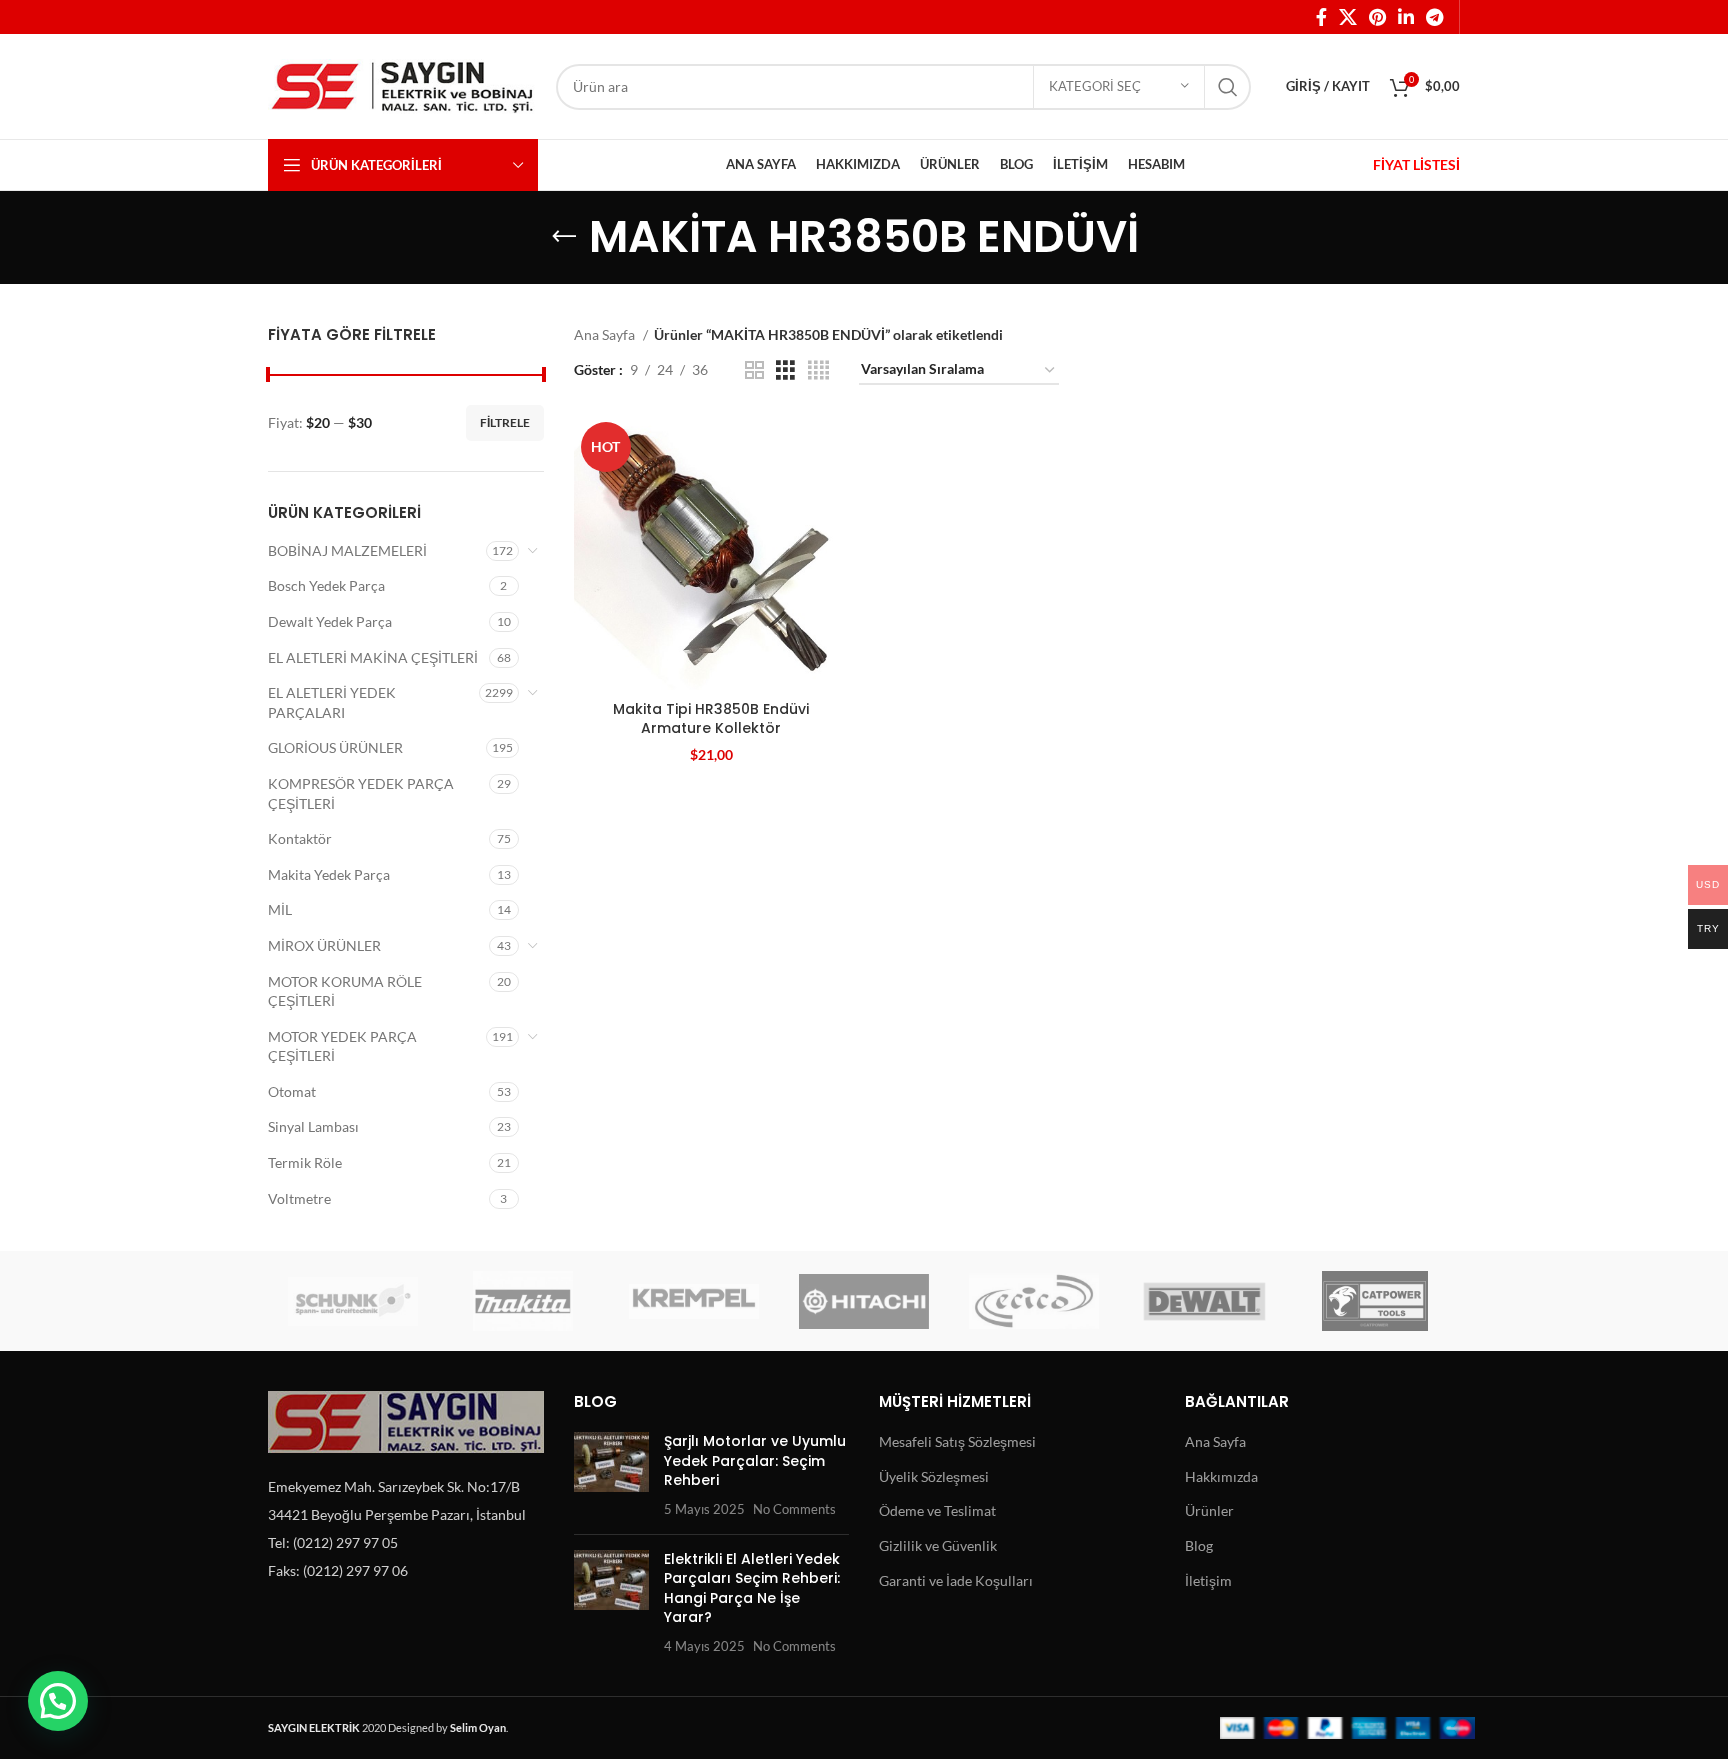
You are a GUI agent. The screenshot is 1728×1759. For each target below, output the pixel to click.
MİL (280, 909)
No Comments (794, 1509)
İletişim (1208, 1580)
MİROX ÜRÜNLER (324, 945)
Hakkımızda (1221, 1476)
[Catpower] (1375, 1301)
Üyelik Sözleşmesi (934, 1476)
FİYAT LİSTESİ (1416, 164)
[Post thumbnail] (611, 1475)
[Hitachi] (864, 1301)
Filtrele (505, 422)
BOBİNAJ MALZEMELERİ (347, 550)
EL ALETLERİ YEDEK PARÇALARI (332, 702)
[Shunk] (353, 1301)
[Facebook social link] (1321, 17)
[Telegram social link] (1434, 17)
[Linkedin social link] (1406, 17)
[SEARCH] (1228, 87)
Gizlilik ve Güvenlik (938, 1545)
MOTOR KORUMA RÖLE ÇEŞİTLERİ (345, 991)
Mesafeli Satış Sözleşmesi (957, 1441)
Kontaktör (300, 838)
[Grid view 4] (818, 370)
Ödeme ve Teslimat (937, 1510)
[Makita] (523, 1301)
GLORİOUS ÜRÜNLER (335, 747)
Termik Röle (305, 1162)
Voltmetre (299, 1198)
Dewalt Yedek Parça (330, 621)
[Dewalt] (1204, 1301)
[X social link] (1348, 17)
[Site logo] (402, 84)
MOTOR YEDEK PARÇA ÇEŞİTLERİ (342, 1046)
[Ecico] (1034, 1301)
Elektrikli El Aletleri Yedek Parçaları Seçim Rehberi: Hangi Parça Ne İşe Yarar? (752, 1588)
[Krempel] (694, 1301)
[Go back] (564, 237)
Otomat (292, 1091)
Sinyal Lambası (313, 1126)
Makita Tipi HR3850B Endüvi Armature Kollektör (711, 719)
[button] (58, 1701)
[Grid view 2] (754, 370)
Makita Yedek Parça (329, 874)
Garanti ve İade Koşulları (956, 1580)
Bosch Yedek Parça (326, 585)
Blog (1199, 1545)
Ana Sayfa (606, 334)
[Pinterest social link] (1377, 17)
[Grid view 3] (785, 370)
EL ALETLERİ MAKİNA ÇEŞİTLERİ (373, 657)
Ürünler (1209, 1510)
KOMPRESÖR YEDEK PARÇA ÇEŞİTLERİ (361, 793)
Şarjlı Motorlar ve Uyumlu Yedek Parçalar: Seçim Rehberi (755, 1460)
